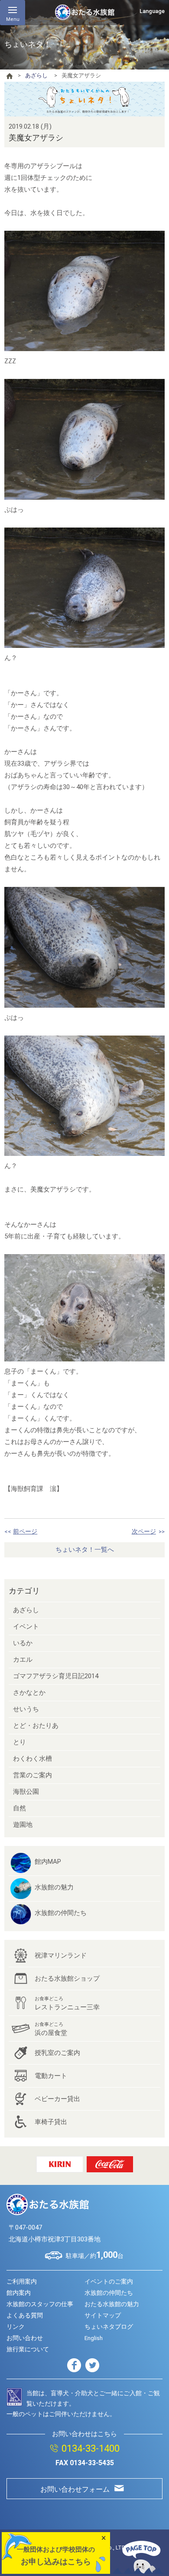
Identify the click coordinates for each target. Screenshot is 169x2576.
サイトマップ (103, 2315)
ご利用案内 (22, 2281)
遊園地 (23, 1825)
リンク (16, 2327)
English (94, 2338)
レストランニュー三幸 (67, 2003)
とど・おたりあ (36, 1726)
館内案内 (19, 2293)
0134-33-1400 (91, 2448)
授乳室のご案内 (57, 2053)
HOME (10, 76)
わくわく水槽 (32, 1759)
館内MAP (48, 1862)
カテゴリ (24, 1591)
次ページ (144, 1531)
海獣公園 (26, 1792)
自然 (19, 1808)
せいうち (26, 1709)
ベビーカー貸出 (57, 2099)
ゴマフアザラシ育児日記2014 (56, 1676)
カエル (23, 1660)
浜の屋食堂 (51, 2029)
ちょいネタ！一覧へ (85, 1550)
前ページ (25, 1531)
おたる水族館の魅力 (112, 2304)
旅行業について (28, 2349)
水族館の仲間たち (61, 1913)
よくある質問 (25, 2315)
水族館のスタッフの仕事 (40, 2304)
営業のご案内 (32, 1775)
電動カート (51, 2076)
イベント (26, 1627)
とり (19, 1742)
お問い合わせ (25, 2338)
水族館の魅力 (54, 1887)
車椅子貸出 (51, 2122)
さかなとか (29, 1693)
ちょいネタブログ (109, 2327)
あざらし (36, 75)
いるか (23, 1643)
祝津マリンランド (61, 1955)
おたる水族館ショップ (67, 1978)
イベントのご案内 (109, 2281)
